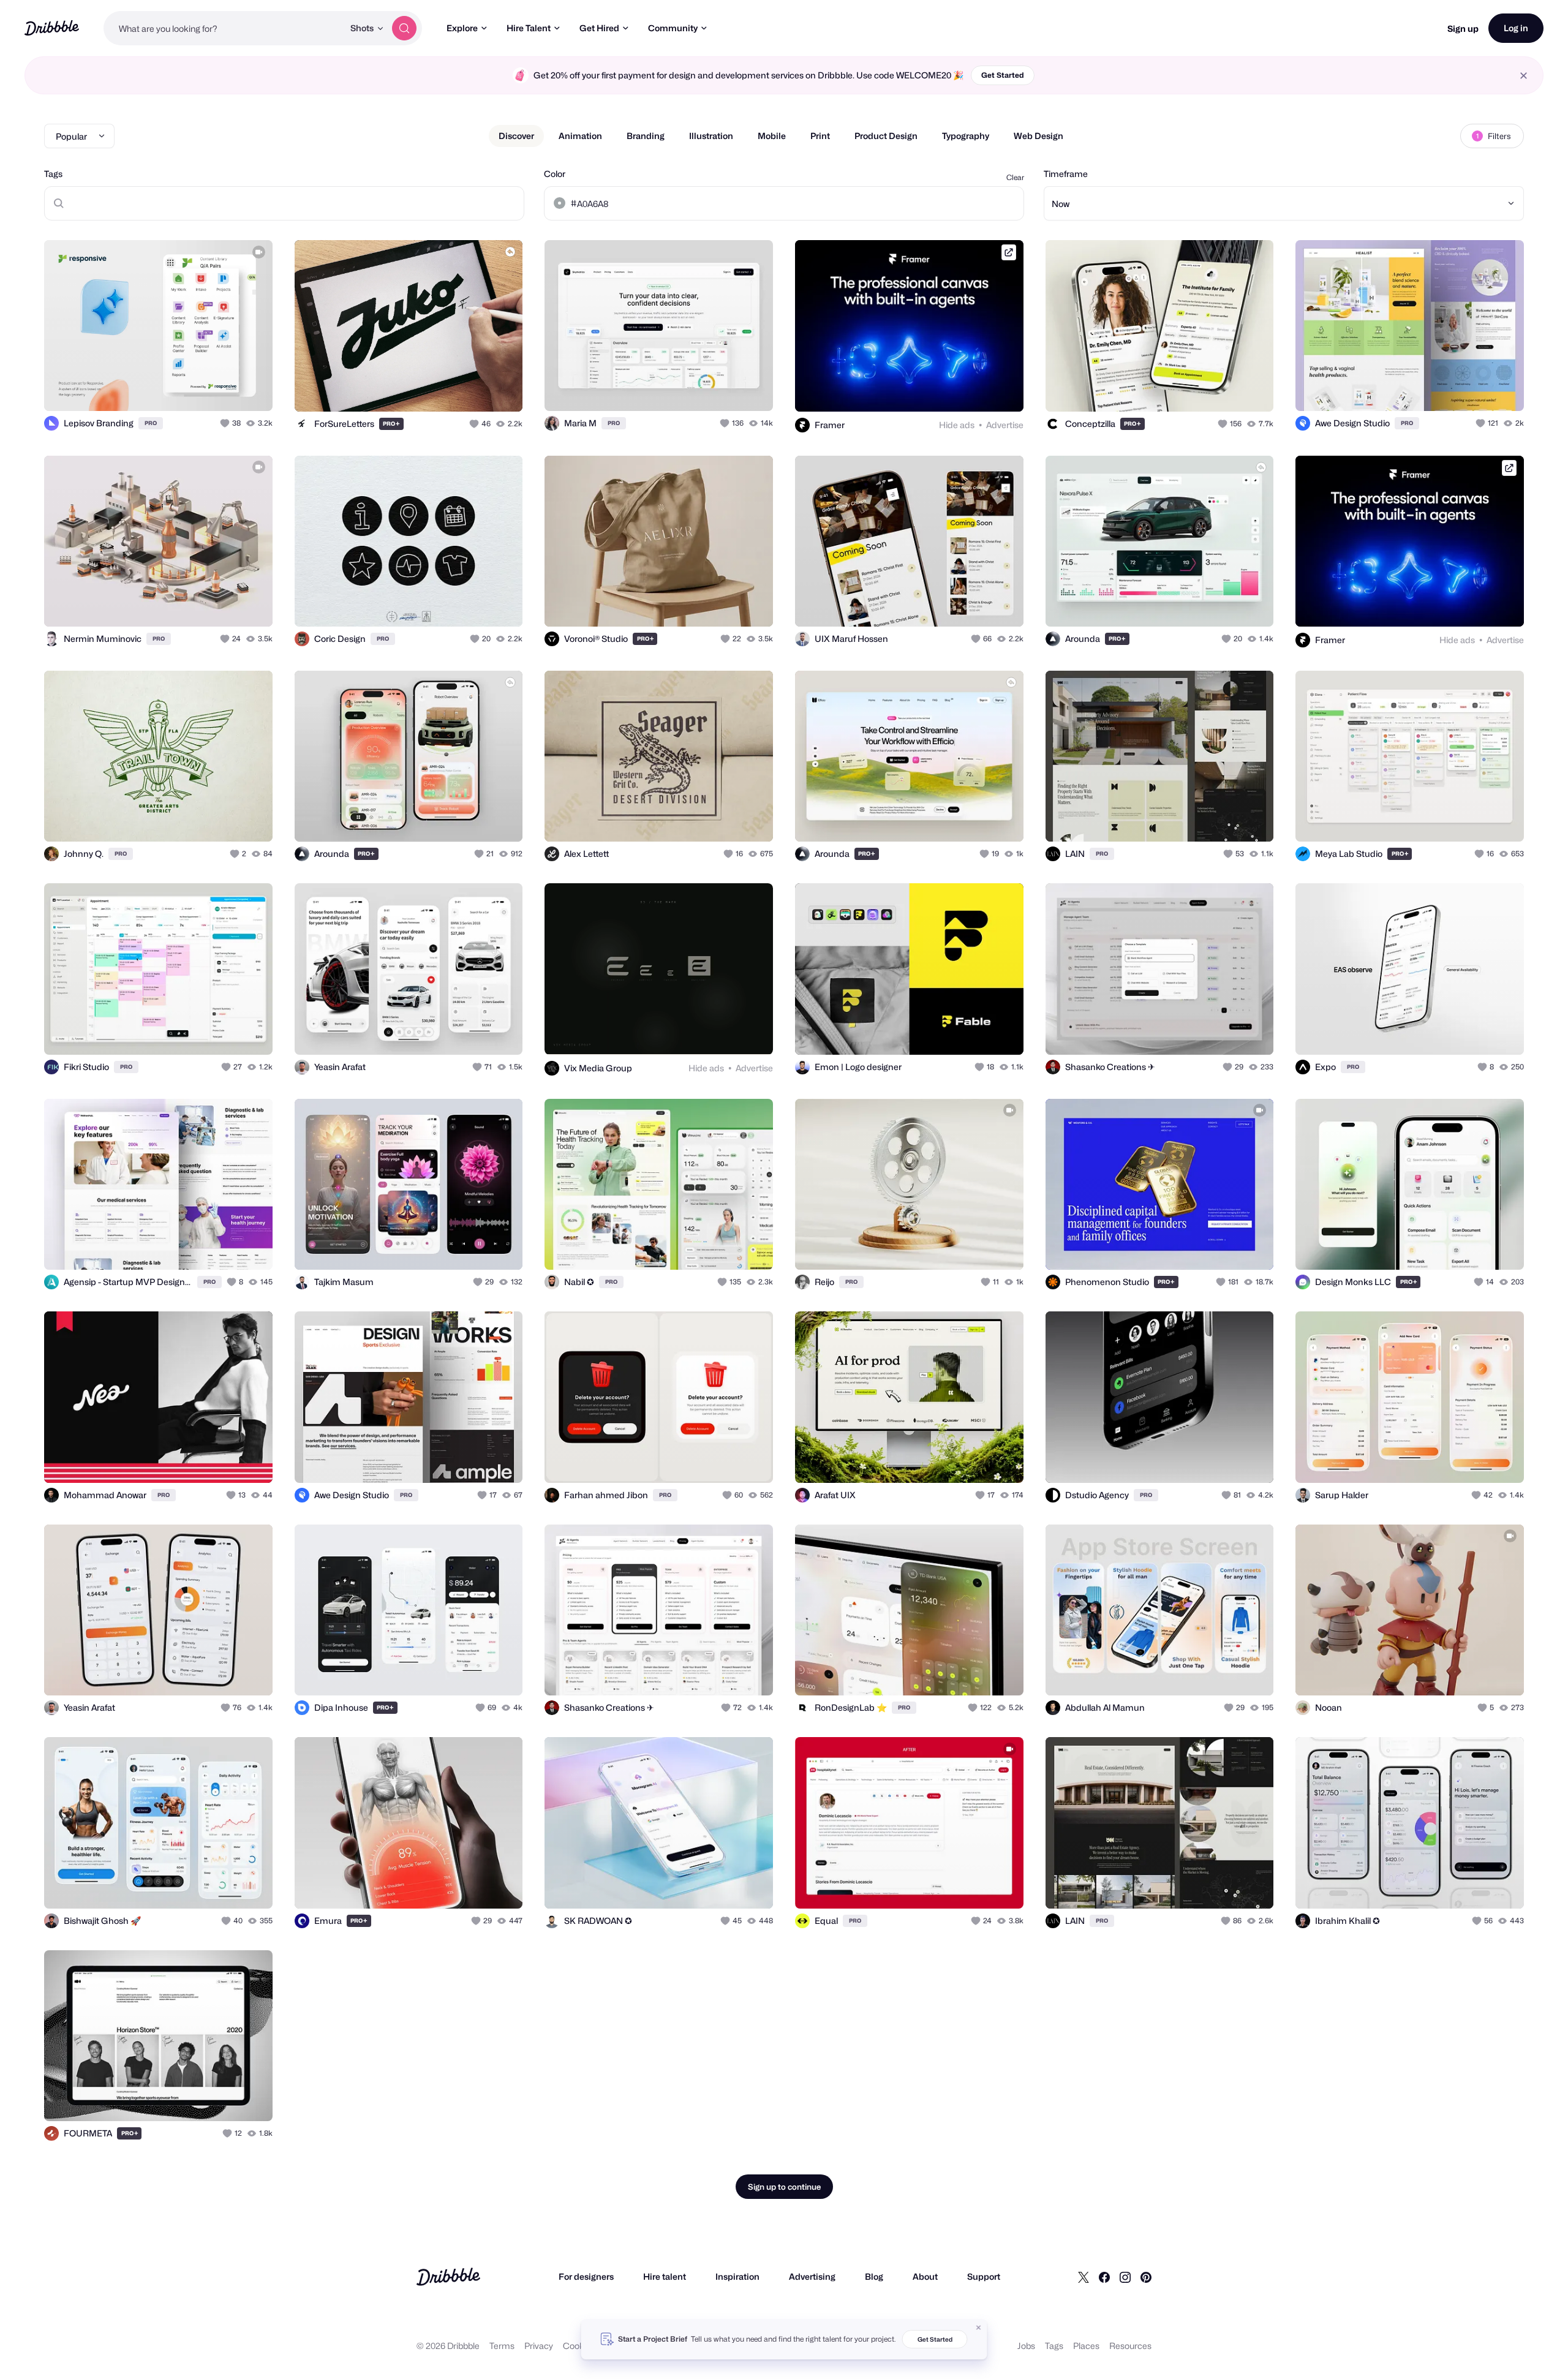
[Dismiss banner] (979, 2328)
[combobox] (224, 28)
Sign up (1463, 28)
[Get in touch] (201, 388)
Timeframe (1066, 174)
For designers (586, 2276)
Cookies (579, 2346)
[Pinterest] (1146, 2277)
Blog (874, 2276)
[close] (1524, 76)
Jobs (1026, 2346)
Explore (462, 28)
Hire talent (665, 2276)
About (925, 2276)
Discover (516, 136)
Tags (53, 174)
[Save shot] (225, 388)
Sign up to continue (784, 2187)
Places (1086, 2346)
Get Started (1003, 75)
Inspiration (737, 2276)
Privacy (539, 2346)
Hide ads (957, 425)
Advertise (1005, 425)
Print (820, 136)
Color (555, 174)
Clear (1015, 177)
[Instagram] (1125, 2277)
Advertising (812, 2276)
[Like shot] (250, 388)
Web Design (1038, 136)
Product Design (886, 136)
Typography (966, 136)
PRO (151, 423)
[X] (1084, 2277)
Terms (502, 2346)
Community (673, 28)
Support (984, 2276)
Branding (646, 136)
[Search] (404, 28)
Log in (1516, 28)
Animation (580, 136)
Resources (1130, 2346)
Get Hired (599, 28)
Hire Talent (529, 28)
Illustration (711, 136)
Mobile (772, 136)
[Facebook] (1104, 2277)
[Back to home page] (52, 28)
